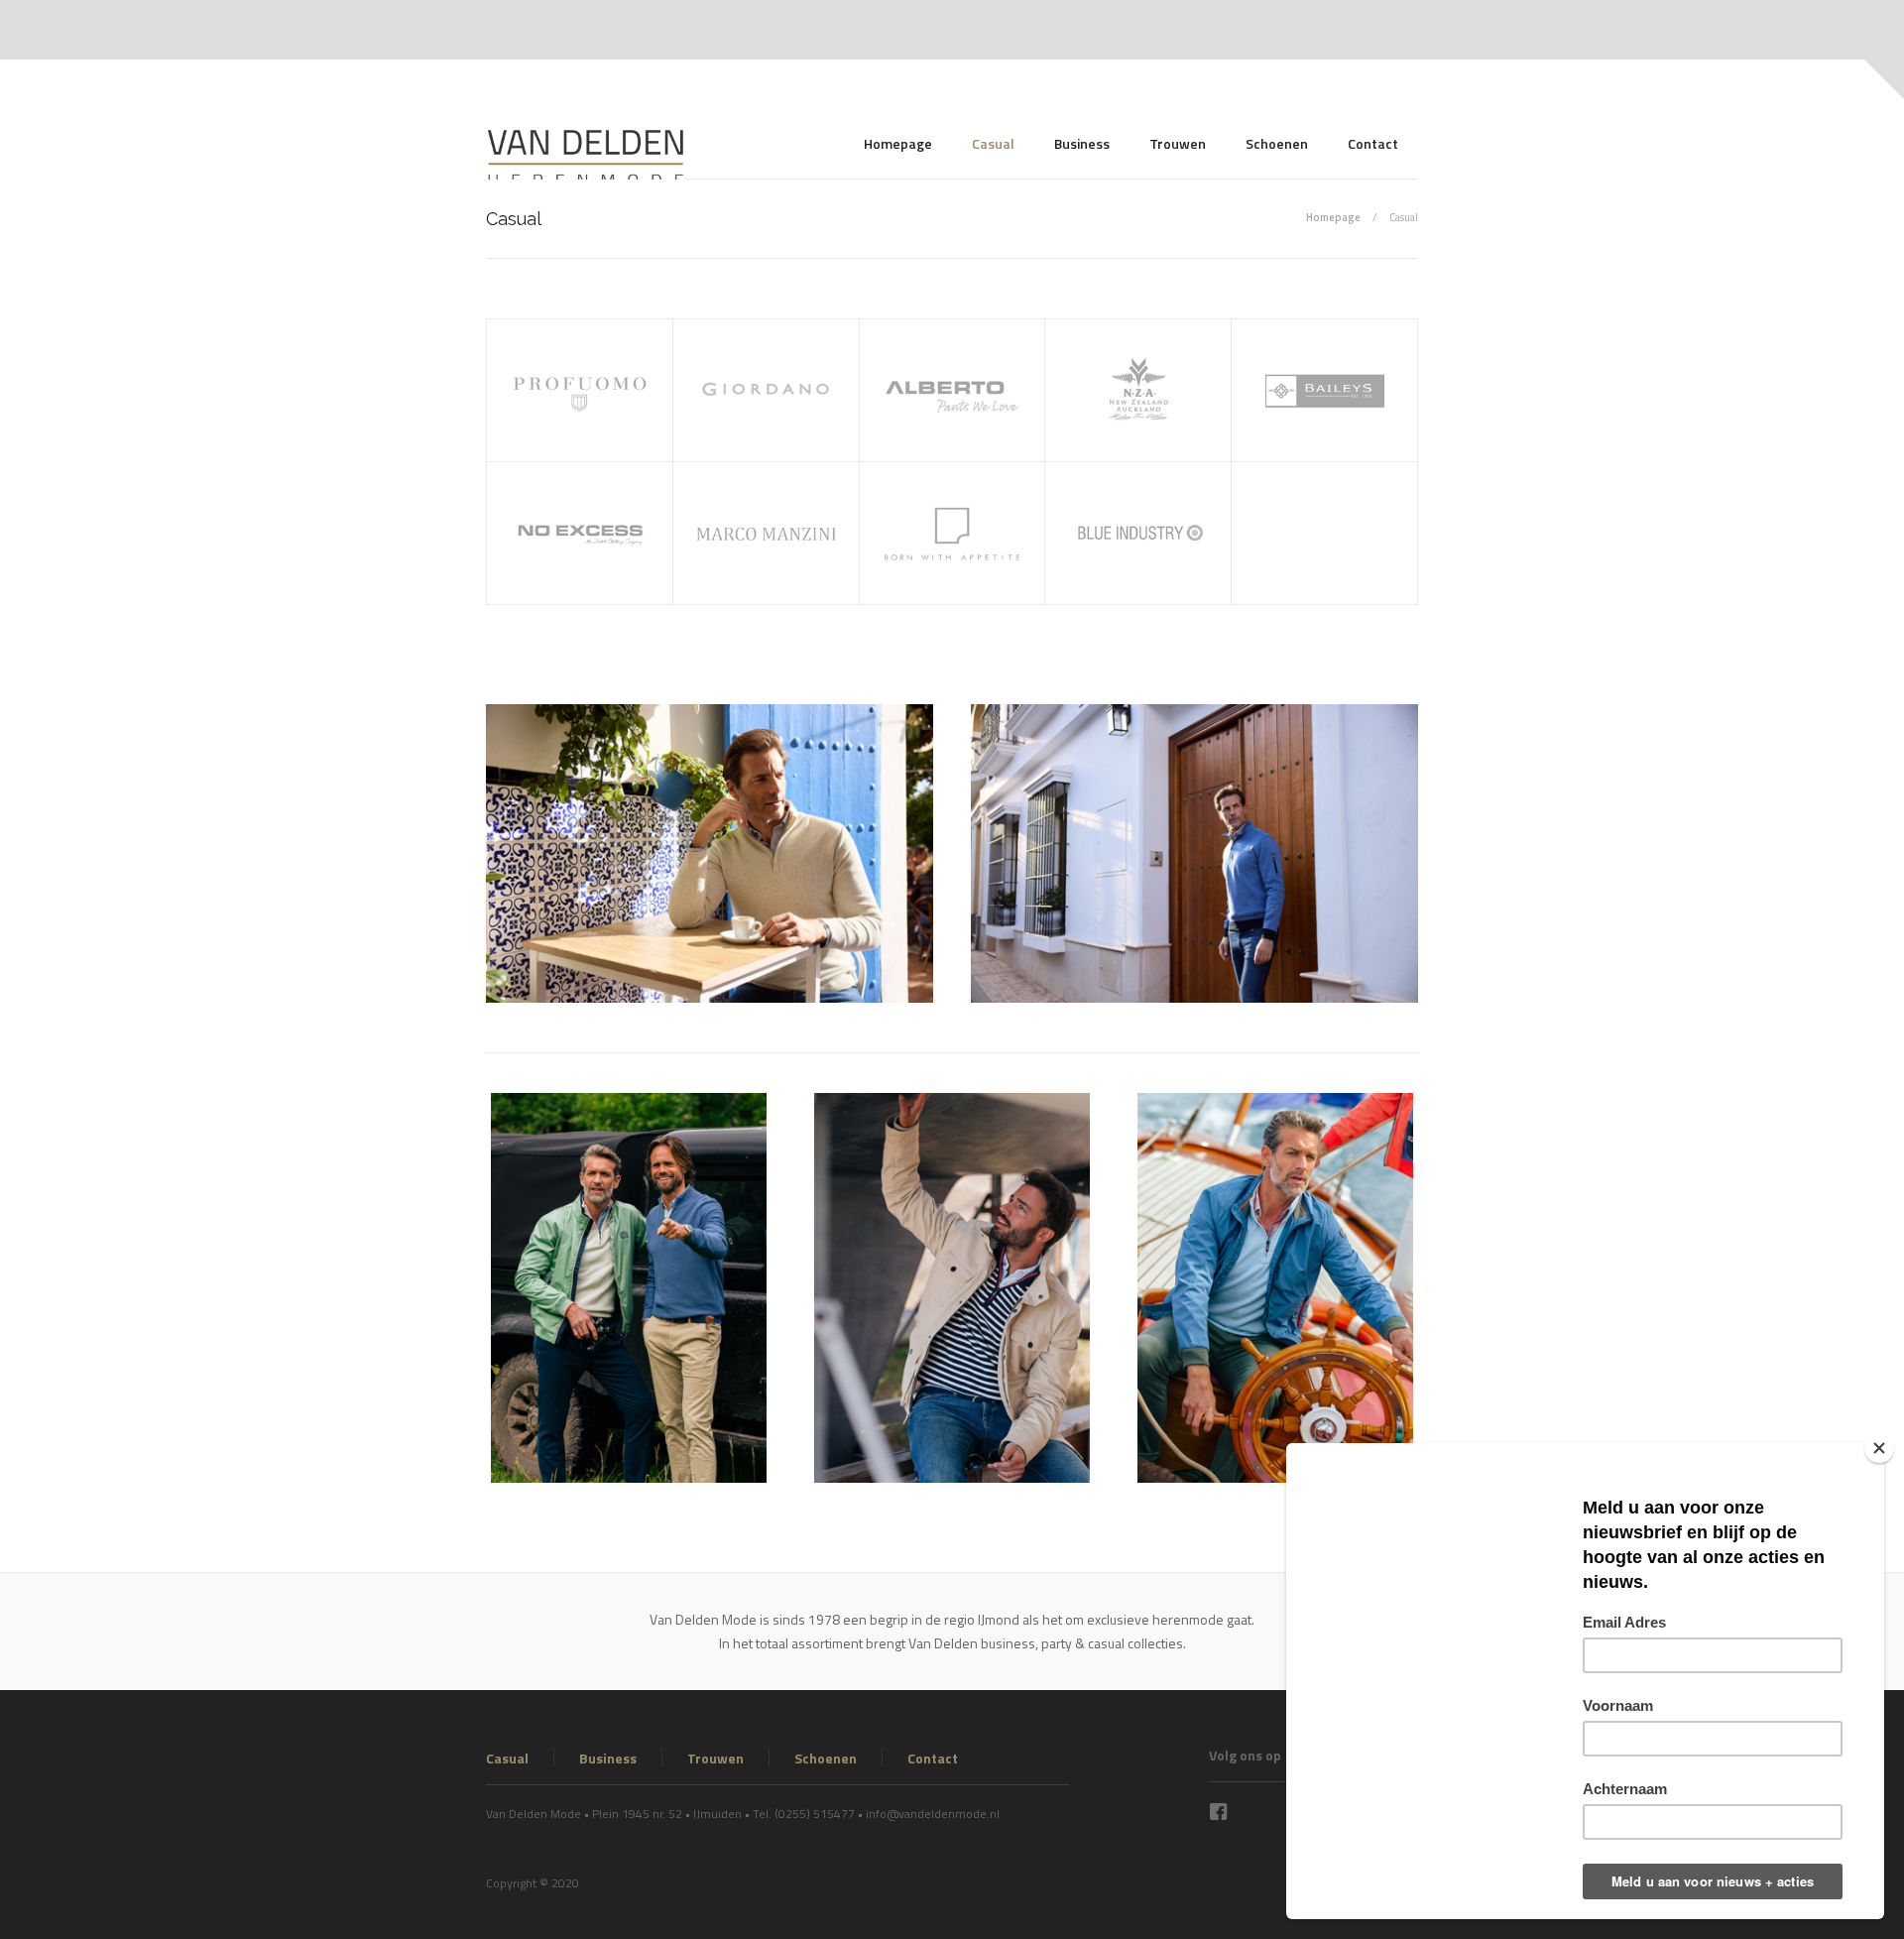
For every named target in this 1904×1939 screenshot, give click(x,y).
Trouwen (1178, 143)
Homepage (898, 143)
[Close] (1879, 1448)
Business (1082, 143)
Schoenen (1277, 143)
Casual (993, 143)
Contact (1373, 143)
